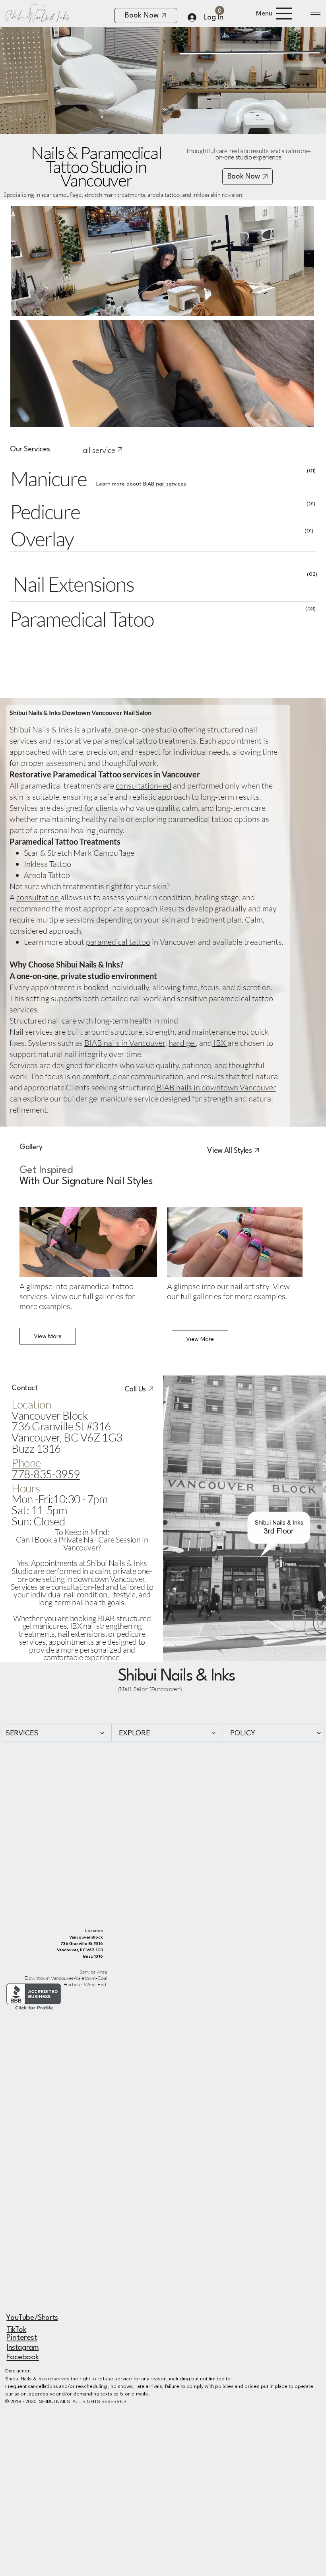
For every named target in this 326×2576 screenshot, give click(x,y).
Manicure (49, 478)
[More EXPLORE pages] (213, 1733)
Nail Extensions (73, 584)
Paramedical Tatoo (81, 619)
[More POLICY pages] (319, 1733)
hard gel (182, 1043)
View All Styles (229, 1151)
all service (99, 451)
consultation (38, 897)
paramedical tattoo (118, 942)
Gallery (31, 1147)
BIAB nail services (165, 484)
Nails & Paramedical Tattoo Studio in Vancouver (96, 166)
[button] (220, 11)
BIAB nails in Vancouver (125, 1043)
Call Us (135, 1389)
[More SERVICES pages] (102, 1733)
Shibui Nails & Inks (177, 1677)
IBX (220, 1043)
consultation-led (144, 786)
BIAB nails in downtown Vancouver (216, 1087)
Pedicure (45, 511)
